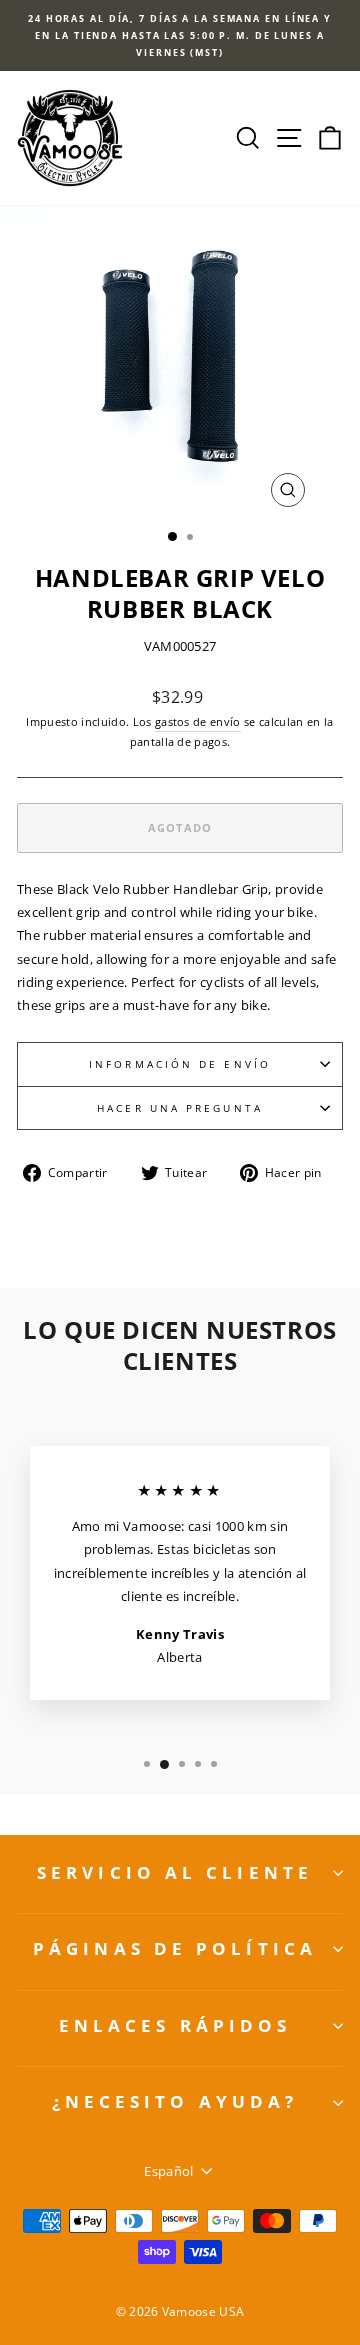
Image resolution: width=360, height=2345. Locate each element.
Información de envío (180, 1064)
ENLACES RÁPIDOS (175, 2025)
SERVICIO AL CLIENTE (175, 1872)
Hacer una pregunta (180, 1108)
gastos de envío (198, 721)
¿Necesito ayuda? (175, 2101)
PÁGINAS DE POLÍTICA (175, 1948)
